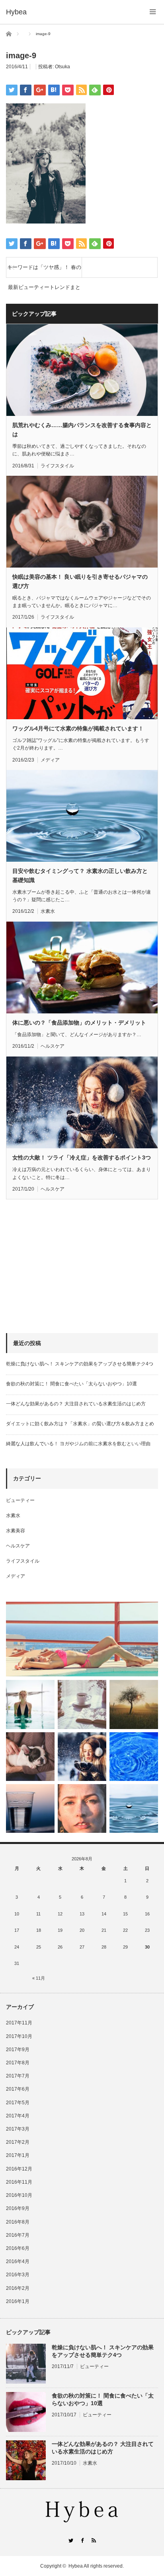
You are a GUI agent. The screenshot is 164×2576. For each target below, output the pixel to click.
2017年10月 (19, 2036)
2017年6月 (18, 2089)
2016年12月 (19, 2169)
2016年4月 (18, 2261)
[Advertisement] (66, 1266)
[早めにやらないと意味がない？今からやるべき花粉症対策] (134, 1704)
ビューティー (20, 1500)
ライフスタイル (57, 466)
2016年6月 (18, 2248)
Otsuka (62, 67)
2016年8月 (18, 2222)
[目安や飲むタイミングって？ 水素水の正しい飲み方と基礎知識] (134, 1808)
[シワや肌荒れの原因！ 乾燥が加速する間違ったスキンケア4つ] (82, 1808)
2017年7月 (18, 2076)
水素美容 (16, 1531)
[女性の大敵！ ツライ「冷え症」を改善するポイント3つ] (82, 1757)
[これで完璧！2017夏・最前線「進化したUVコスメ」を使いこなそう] (82, 1639)
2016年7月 (18, 2235)
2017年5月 (18, 2103)
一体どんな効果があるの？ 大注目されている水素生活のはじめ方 (76, 1404)
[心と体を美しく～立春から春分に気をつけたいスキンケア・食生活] (82, 1704)
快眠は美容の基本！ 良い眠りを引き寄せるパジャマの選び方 (80, 581)
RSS (94, 2540)
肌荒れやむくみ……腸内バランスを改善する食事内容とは (82, 429)
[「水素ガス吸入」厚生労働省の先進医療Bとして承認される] (134, 1757)
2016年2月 (18, 2288)
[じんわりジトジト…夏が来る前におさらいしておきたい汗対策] (30, 1704)
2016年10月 (19, 2195)
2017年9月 (18, 2050)
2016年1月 (18, 2301)
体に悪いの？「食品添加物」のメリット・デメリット (79, 1023)
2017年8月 (18, 2063)
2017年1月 (18, 2155)
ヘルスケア (53, 1046)
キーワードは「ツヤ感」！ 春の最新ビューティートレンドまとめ (44, 271)
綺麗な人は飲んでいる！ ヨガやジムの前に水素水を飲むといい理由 (78, 1444)
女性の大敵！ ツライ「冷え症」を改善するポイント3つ (82, 1157)
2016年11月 (19, 2182)
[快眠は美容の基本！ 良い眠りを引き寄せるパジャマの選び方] (30, 1757)
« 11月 (39, 1978)
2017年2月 (18, 2142)
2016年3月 (18, 2275)
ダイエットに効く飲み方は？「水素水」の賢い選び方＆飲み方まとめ (80, 1424)
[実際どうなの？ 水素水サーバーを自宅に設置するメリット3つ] (30, 1808)
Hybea (76, 2566)
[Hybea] (16, 12)
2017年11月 (19, 2023)
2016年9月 (18, 2208)
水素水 (48, 911)
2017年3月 (18, 2129)
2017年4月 (18, 2116)
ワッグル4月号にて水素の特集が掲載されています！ (78, 728)
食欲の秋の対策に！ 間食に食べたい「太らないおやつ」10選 (71, 1384)
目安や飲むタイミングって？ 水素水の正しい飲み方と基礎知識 (80, 875)
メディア (50, 760)
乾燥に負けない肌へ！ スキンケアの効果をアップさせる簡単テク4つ (80, 1364)
